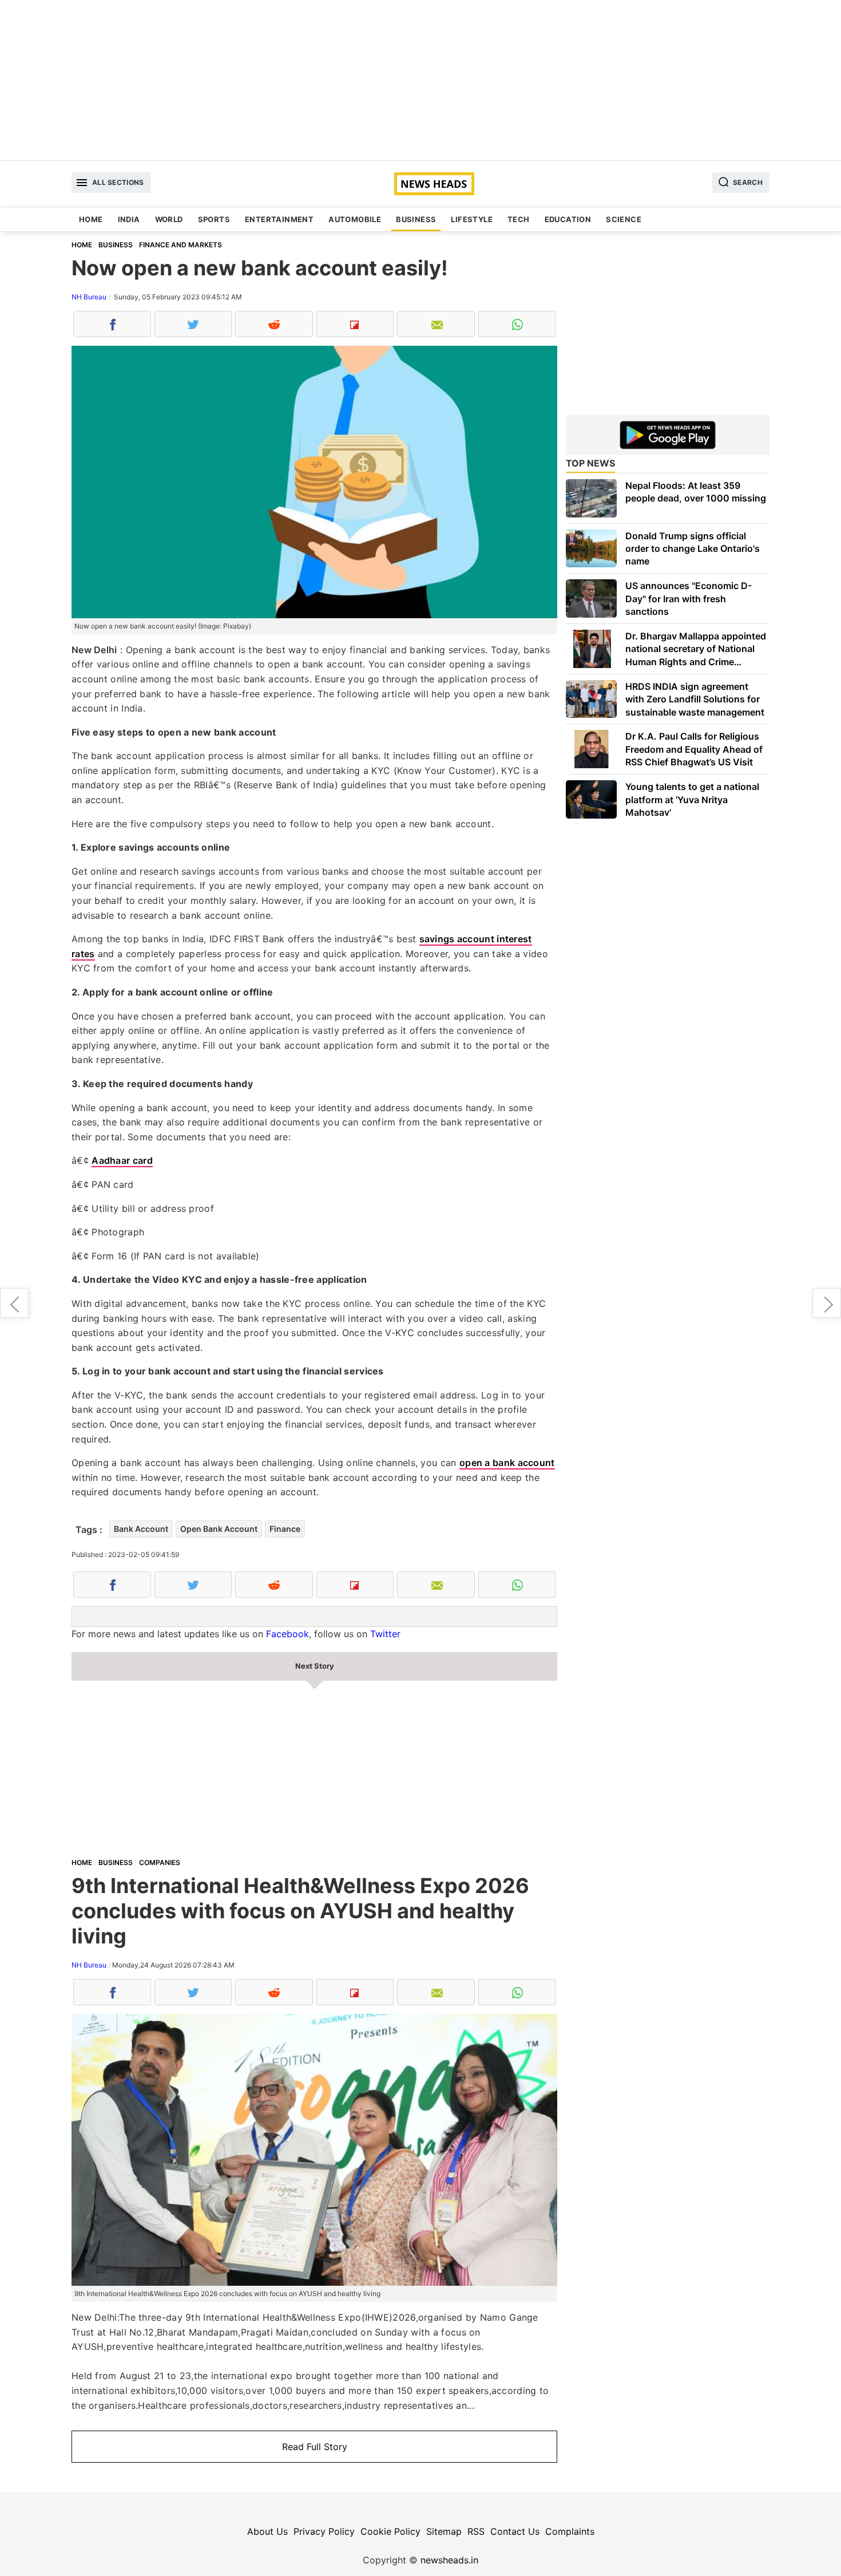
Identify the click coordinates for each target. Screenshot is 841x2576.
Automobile (355, 219)
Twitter (385, 1634)
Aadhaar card (122, 1160)
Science (624, 219)
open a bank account (507, 1463)
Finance (285, 1529)
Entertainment (279, 219)
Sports (214, 219)
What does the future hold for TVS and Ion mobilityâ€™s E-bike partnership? (14, 1303)
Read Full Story (315, 2447)
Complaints (570, 2531)
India (129, 219)
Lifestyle (472, 219)
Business (416, 219)
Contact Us (515, 2531)
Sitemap (444, 2531)
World (169, 219)
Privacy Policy (324, 2531)
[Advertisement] (420, 80)
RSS (476, 2531)
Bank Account (141, 1529)
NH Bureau (89, 297)
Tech (519, 219)
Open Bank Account (219, 1529)
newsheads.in (449, 2560)
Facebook (287, 1634)
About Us (267, 2531)
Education (568, 219)
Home (91, 219)
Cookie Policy (390, 2531)
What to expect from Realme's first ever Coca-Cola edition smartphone (827, 1303)
